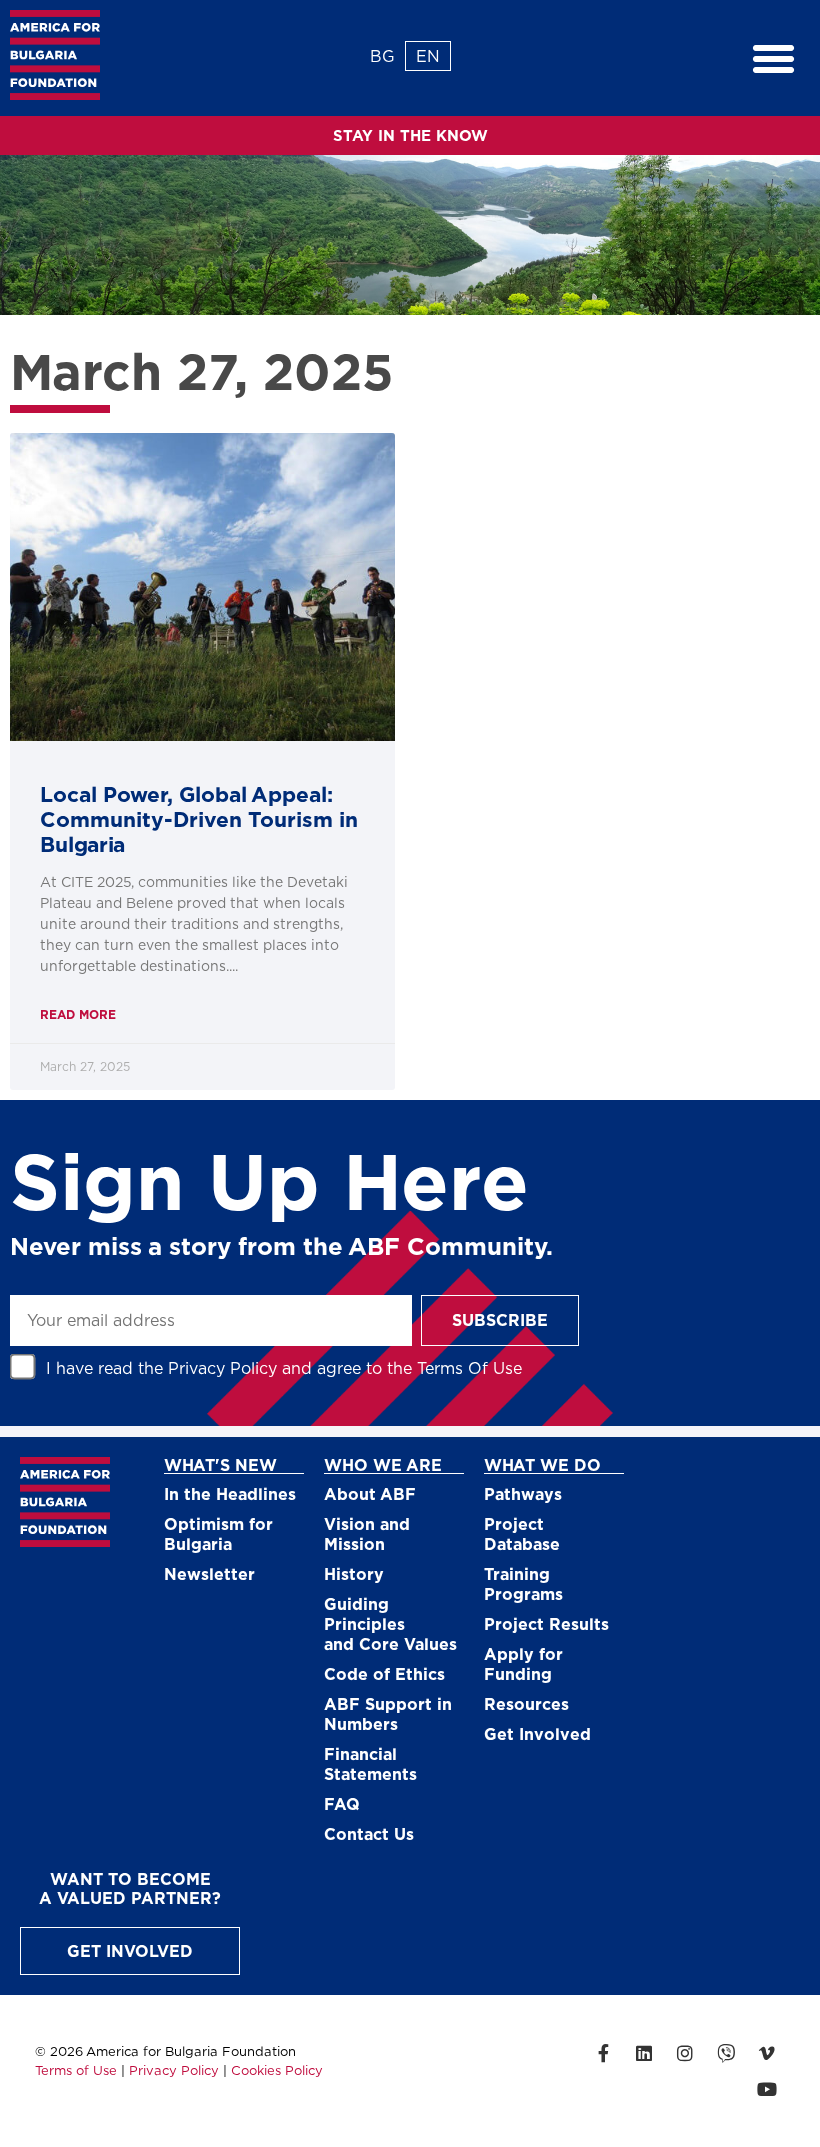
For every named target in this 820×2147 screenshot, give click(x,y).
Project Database (522, 1533)
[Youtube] (767, 2089)
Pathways (523, 1493)
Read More (78, 1014)
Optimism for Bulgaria (218, 1533)
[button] (774, 58)
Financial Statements (370, 1763)
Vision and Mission (367, 1533)
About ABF (370, 1493)
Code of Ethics (384, 1673)
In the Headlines (230, 1493)
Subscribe (500, 1319)
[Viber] (726, 2053)
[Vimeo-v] (767, 2053)
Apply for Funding (523, 1663)
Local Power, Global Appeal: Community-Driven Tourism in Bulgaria (199, 818)
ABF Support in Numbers (388, 1713)
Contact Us (369, 1833)
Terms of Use (76, 2070)
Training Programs (523, 1583)
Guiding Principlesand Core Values (390, 1623)
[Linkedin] (644, 2053)
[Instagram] (685, 2053)
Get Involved (537, 1733)
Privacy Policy (222, 1367)
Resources (526, 1703)
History (354, 1573)
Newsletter (209, 1573)
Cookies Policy (277, 2070)
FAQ (342, 1803)
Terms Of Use (469, 1367)
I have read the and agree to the (284, 1367)
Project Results (546, 1623)
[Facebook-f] (603, 2053)
